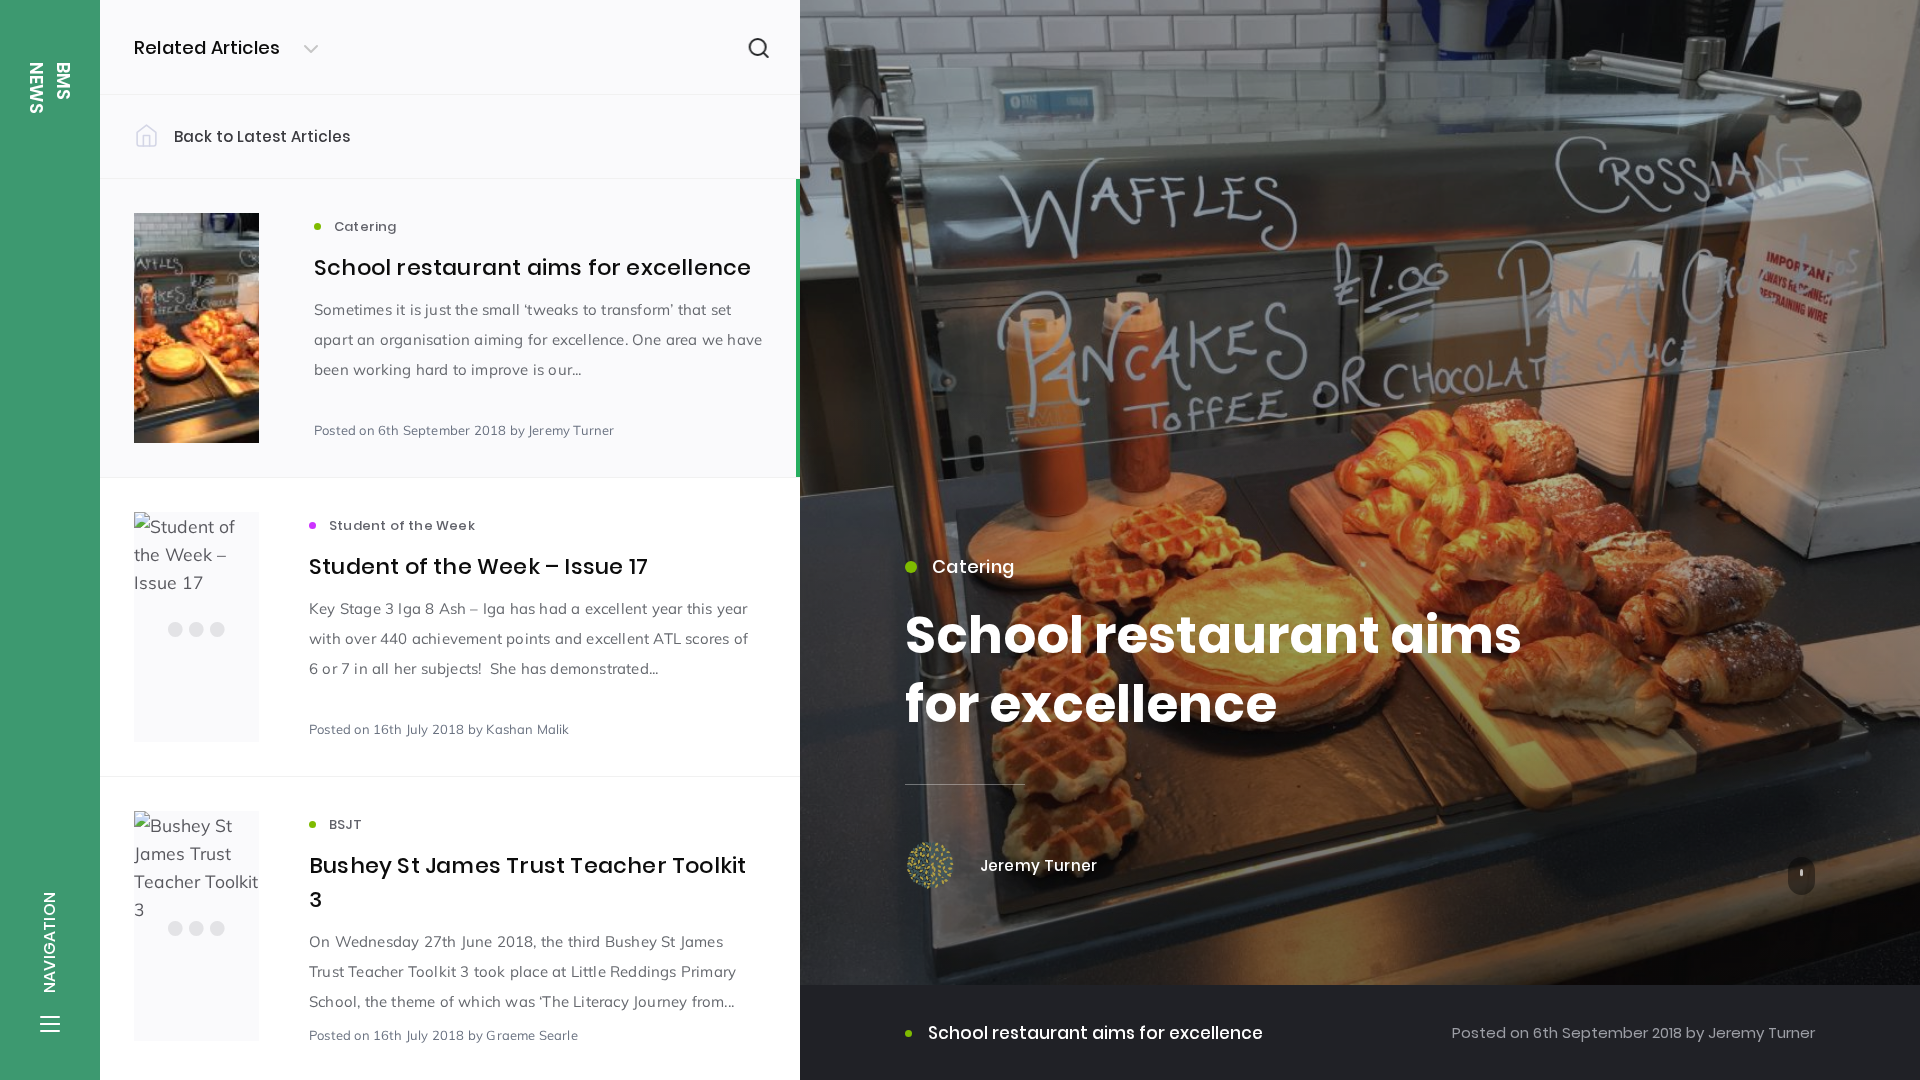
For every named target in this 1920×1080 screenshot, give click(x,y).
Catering (973, 566)
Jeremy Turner (1759, 1032)
